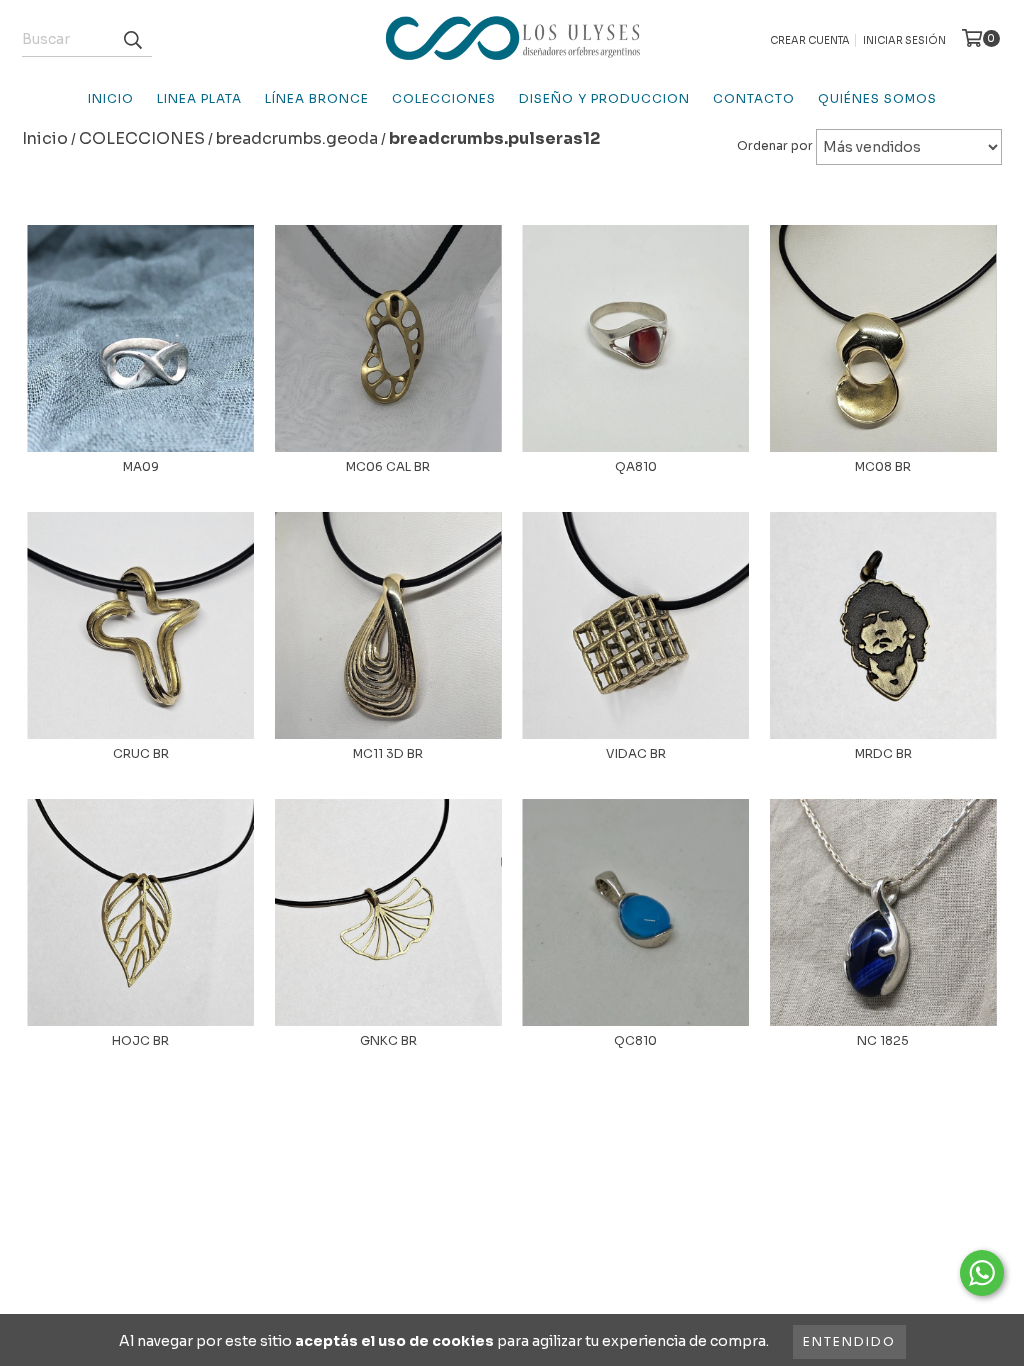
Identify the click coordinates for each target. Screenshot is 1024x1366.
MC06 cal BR (388, 466)
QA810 (636, 466)
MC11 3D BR (388, 753)
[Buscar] (132, 39)
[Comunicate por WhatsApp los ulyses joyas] (982, 1273)
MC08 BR (883, 466)
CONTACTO (754, 98)
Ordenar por (775, 145)
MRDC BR (883, 753)
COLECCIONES (444, 98)
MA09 (141, 466)
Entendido (849, 1341)
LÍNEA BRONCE (317, 98)
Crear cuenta (810, 40)
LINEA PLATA (199, 98)
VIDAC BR (636, 753)
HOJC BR (140, 1040)
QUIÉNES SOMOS (877, 98)
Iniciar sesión (904, 40)
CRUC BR (141, 753)
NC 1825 (883, 1040)
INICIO (111, 98)
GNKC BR (388, 1040)
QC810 (635, 1040)
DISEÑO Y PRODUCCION (604, 98)
